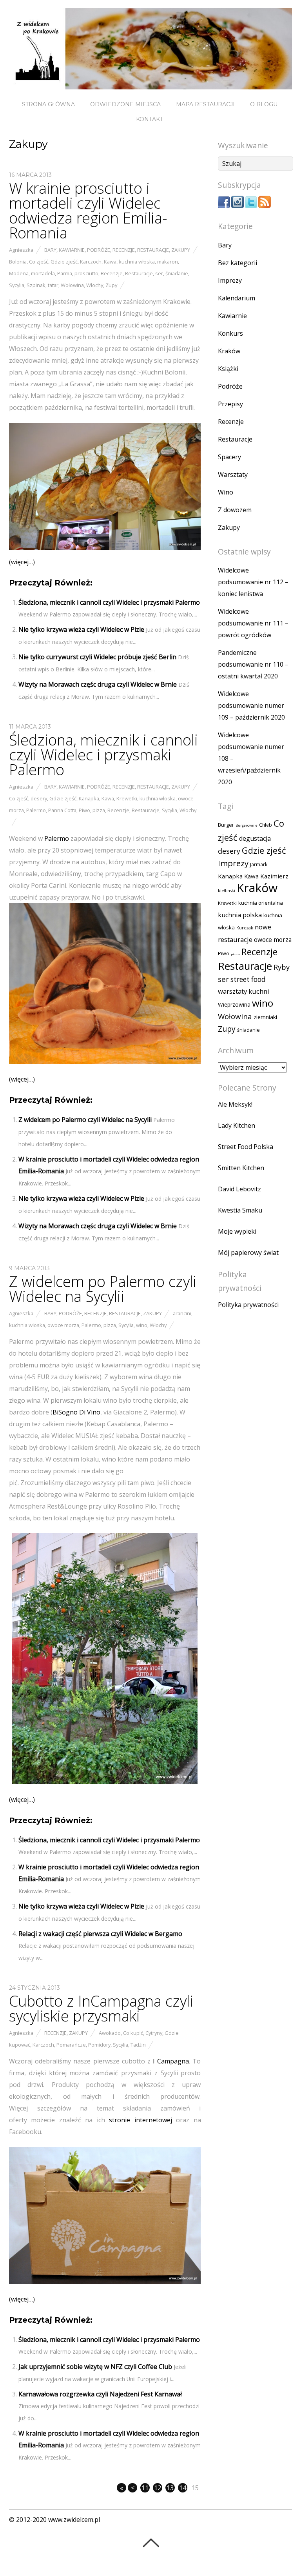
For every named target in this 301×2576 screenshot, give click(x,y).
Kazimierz (274, 876)
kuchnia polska (240, 915)
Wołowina (72, 285)
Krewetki (127, 798)
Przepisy (230, 404)
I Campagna (171, 2061)
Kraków (229, 351)
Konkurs (230, 333)
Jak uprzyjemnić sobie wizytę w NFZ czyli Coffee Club (95, 2367)
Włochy (95, 285)
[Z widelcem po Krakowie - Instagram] (238, 206)
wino (142, 1325)
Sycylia (17, 285)
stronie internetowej (140, 2120)
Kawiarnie (72, 250)
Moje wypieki (237, 1231)
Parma (65, 273)
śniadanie (177, 273)
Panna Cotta (62, 810)
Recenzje (124, 250)
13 (170, 2488)
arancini (182, 1313)
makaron (168, 262)
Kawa (110, 262)
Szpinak (36, 285)
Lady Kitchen (237, 1125)
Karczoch (91, 262)
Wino (226, 492)
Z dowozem (235, 510)
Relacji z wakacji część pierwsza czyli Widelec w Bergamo (100, 1934)
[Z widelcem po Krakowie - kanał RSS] (265, 206)
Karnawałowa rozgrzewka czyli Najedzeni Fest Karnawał (100, 2394)
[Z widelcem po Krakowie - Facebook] (224, 206)
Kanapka (89, 798)
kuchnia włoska (137, 262)
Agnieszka (21, 250)
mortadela (43, 273)
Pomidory (99, 2045)
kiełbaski (227, 891)
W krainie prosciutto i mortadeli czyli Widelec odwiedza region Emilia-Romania (88, 210)
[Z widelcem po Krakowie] (150, 83)
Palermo (36, 810)
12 (158, 2488)
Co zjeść (39, 262)
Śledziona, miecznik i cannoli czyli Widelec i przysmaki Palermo (109, 602)
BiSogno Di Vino (76, 1412)
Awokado (110, 2033)
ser (159, 273)
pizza (99, 810)
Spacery (229, 457)
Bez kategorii (238, 263)
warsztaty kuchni (244, 991)
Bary (50, 250)
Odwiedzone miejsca (125, 104)
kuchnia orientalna (261, 903)
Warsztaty (233, 474)
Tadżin (138, 2045)
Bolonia (18, 262)
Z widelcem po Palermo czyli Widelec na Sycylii (85, 1120)
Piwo (84, 810)
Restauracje (153, 250)
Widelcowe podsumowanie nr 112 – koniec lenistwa (253, 582)
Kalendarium (237, 298)
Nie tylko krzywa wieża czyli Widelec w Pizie (81, 629)
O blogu (264, 104)
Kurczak (245, 928)
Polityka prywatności (248, 1305)
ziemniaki (265, 1017)
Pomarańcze (71, 2045)
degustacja (255, 838)
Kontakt (150, 119)
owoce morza (63, 1325)
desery (39, 798)
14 (183, 2488)
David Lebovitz (239, 1189)
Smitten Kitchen (241, 1168)
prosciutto (86, 273)
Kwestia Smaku (240, 1210)
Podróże (99, 250)
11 (145, 2488)
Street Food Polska (246, 1147)
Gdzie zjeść (64, 262)
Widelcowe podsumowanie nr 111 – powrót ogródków (253, 623)
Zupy (111, 285)
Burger (226, 825)
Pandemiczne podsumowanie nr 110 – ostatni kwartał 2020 (253, 664)
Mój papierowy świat (248, 1253)
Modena (19, 273)
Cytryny (154, 2033)
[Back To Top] (151, 2543)
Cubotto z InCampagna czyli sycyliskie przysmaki (101, 2008)
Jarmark (259, 864)
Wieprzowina (234, 1005)
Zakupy (181, 250)
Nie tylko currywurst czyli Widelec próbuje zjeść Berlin (97, 657)
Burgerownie (247, 825)
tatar (53, 285)
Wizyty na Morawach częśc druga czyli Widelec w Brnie (98, 684)
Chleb (266, 825)
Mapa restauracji (205, 104)
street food (248, 979)
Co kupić (133, 2033)
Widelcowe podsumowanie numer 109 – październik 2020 (251, 705)
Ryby (282, 967)
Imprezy (230, 280)
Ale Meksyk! (235, 1104)
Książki (228, 369)
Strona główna (48, 104)
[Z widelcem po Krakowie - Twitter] (251, 206)
